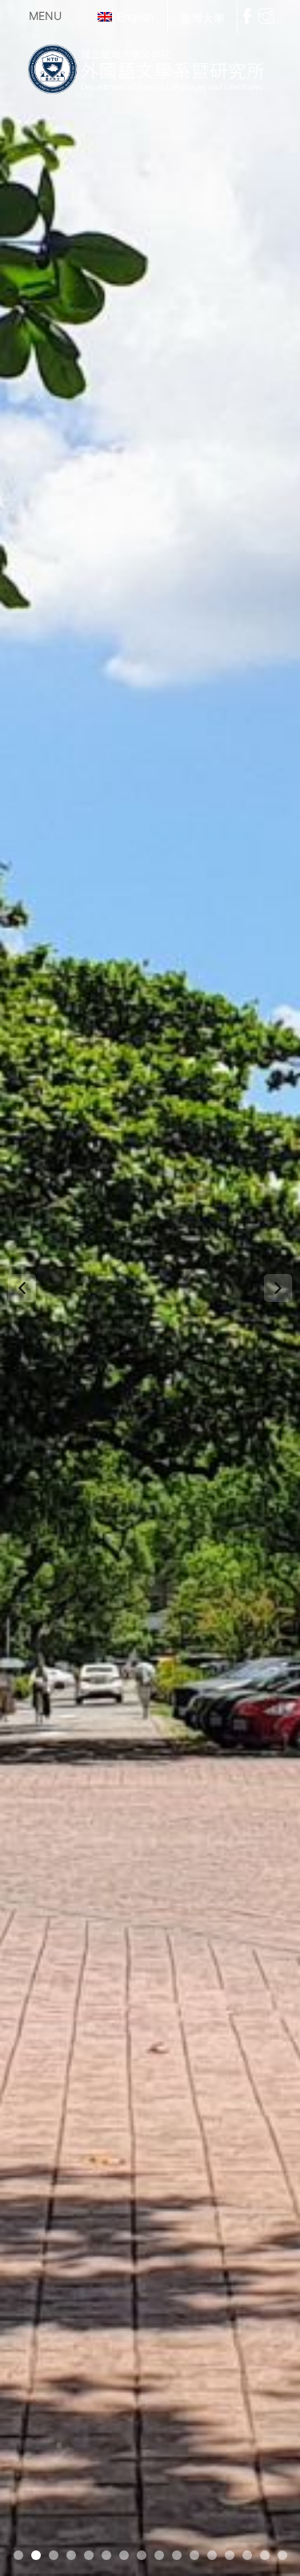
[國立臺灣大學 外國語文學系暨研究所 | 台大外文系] (150, 66)
